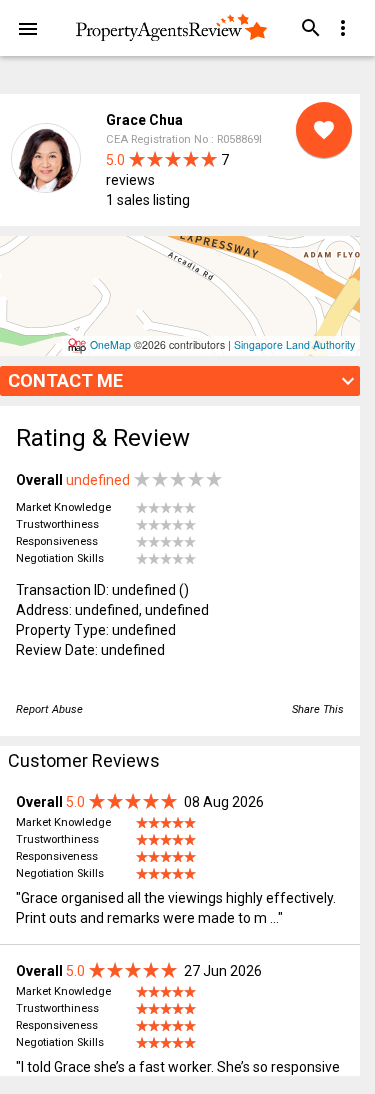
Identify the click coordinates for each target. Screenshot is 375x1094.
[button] (28, 28)
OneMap (110, 344)
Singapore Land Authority (294, 344)
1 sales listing (148, 200)
